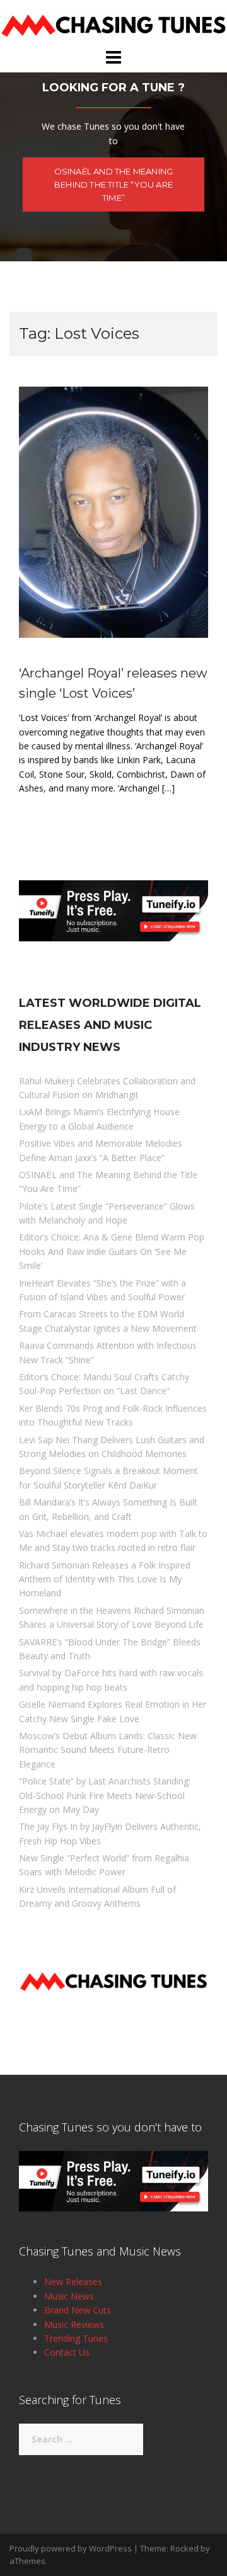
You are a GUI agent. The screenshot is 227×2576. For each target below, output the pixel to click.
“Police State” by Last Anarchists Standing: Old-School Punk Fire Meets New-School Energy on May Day (105, 1795)
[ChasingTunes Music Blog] (113, 23)
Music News (69, 2296)
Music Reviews (74, 2324)
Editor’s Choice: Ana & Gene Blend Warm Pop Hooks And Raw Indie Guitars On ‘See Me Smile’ (112, 1251)
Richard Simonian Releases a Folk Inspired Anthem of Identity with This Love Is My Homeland (105, 1579)
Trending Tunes (76, 2338)
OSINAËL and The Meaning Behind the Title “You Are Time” (114, 184)
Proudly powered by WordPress (71, 2548)
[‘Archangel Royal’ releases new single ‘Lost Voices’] (113, 511)
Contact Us (67, 2352)
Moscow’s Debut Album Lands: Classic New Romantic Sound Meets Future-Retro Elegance (108, 1750)
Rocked (184, 2548)
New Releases (73, 2282)
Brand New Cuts (78, 2310)
